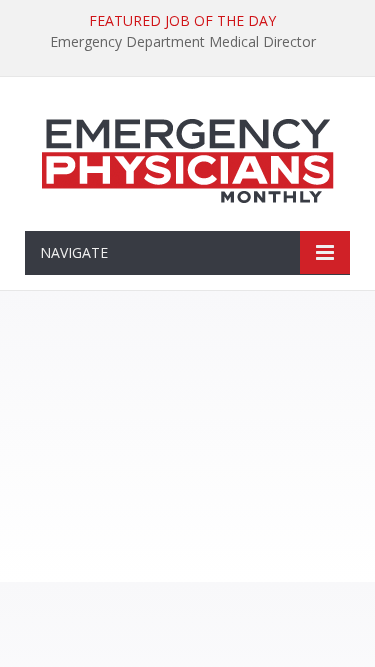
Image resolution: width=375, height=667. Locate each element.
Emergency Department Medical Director (183, 42)
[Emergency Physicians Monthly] (188, 157)
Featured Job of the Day (182, 21)
